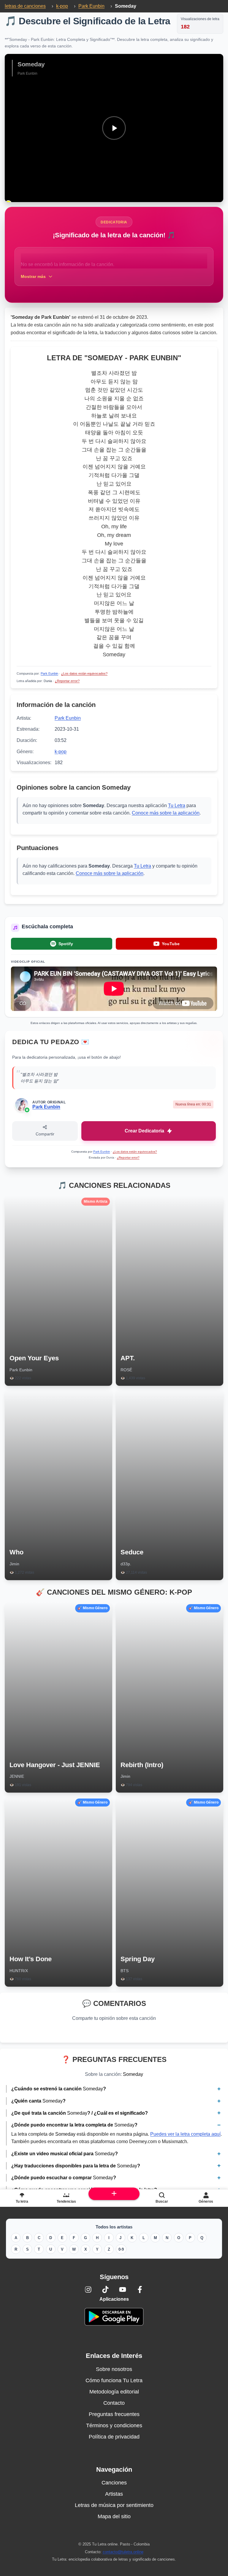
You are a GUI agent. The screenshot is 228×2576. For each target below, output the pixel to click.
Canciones (114, 2483)
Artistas (114, 2494)
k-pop (61, 752)
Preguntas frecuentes (114, 2414)
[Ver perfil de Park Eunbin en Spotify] (27, 1110)
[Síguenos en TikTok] (105, 2289)
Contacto (114, 2403)
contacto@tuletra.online (123, 2552)
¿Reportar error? (67, 681)
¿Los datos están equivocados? (84, 673)
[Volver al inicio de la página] (114, 2194)
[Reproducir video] (114, 128)
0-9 (121, 2249)
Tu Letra (177, 805)
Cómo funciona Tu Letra (114, 2380)
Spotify (66, 944)
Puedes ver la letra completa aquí (185, 2134)
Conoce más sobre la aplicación (166, 813)
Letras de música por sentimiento (114, 2505)
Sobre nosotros (114, 2369)
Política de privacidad (114, 2437)
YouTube (171, 944)
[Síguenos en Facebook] (140, 2289)
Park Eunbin (49, 673)
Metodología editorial (114, 2392)
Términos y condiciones (114, 2425)
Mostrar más (33, 276)
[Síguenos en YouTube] (123, 2289)
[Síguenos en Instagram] (88, 2289)
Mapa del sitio (114, 2516)
